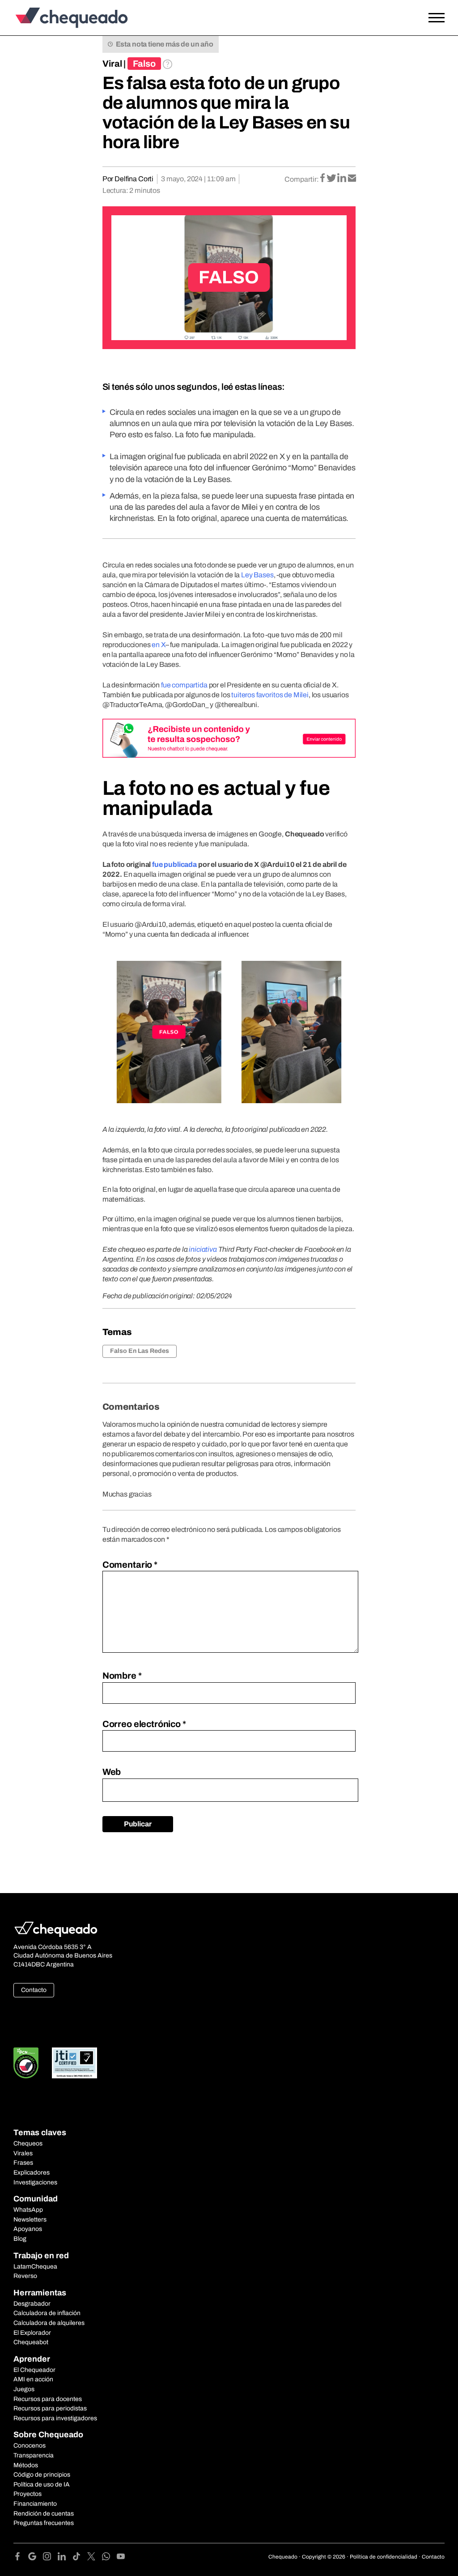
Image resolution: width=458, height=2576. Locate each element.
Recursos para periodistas (50, 2408)
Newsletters (30, 2220)
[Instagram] (50, 2558)
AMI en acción (33, 2379)
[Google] (36, 2558)
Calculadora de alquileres (49, 2323)
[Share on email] (352, 179)
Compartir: (302, 179)
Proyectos (28, 2494)
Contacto (34, 1990)
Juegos (24, 2389)
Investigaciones (35, 2182)
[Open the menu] (437, 18)
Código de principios (42, 2475)
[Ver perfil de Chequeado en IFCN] (26, 2063)
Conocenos (30, 2446)
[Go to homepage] (69, 18)
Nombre (122, 1676)
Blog (20, 2239)
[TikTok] (80, 2558)
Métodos (26, 2465)
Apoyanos (28, 2229)
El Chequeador (34, 2370)
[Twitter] (95, 2558)
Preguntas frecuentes (44, 2523)
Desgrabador (32, 2304)
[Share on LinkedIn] (342, 179)
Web (112, 1772)
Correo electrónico (144, 1724)
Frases (23, 2163)
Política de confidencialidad (384, 2557)
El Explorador (32, 2333)
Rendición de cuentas (44, 2514)
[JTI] (75, 2063)
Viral (112, 64)
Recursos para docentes (48, 2399)
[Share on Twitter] (332, 179)
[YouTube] (121, 2558)
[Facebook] (21, 2558)
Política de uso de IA (42, 2484)
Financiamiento (35, 2504)
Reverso (25, 2276)
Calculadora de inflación (47, 2313)
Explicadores (32, 2173)
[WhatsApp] (109, 2558)
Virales (23, 2153)
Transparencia (34, 2455)
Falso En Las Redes (140, 1351)
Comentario (130, 1565)
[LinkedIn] (65, 2558)
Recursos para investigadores (55, 2418)
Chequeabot (31, 2342)
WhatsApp (28, 2210)
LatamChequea (35, 2267)
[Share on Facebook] (323, 179)
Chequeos (28, 2143)
